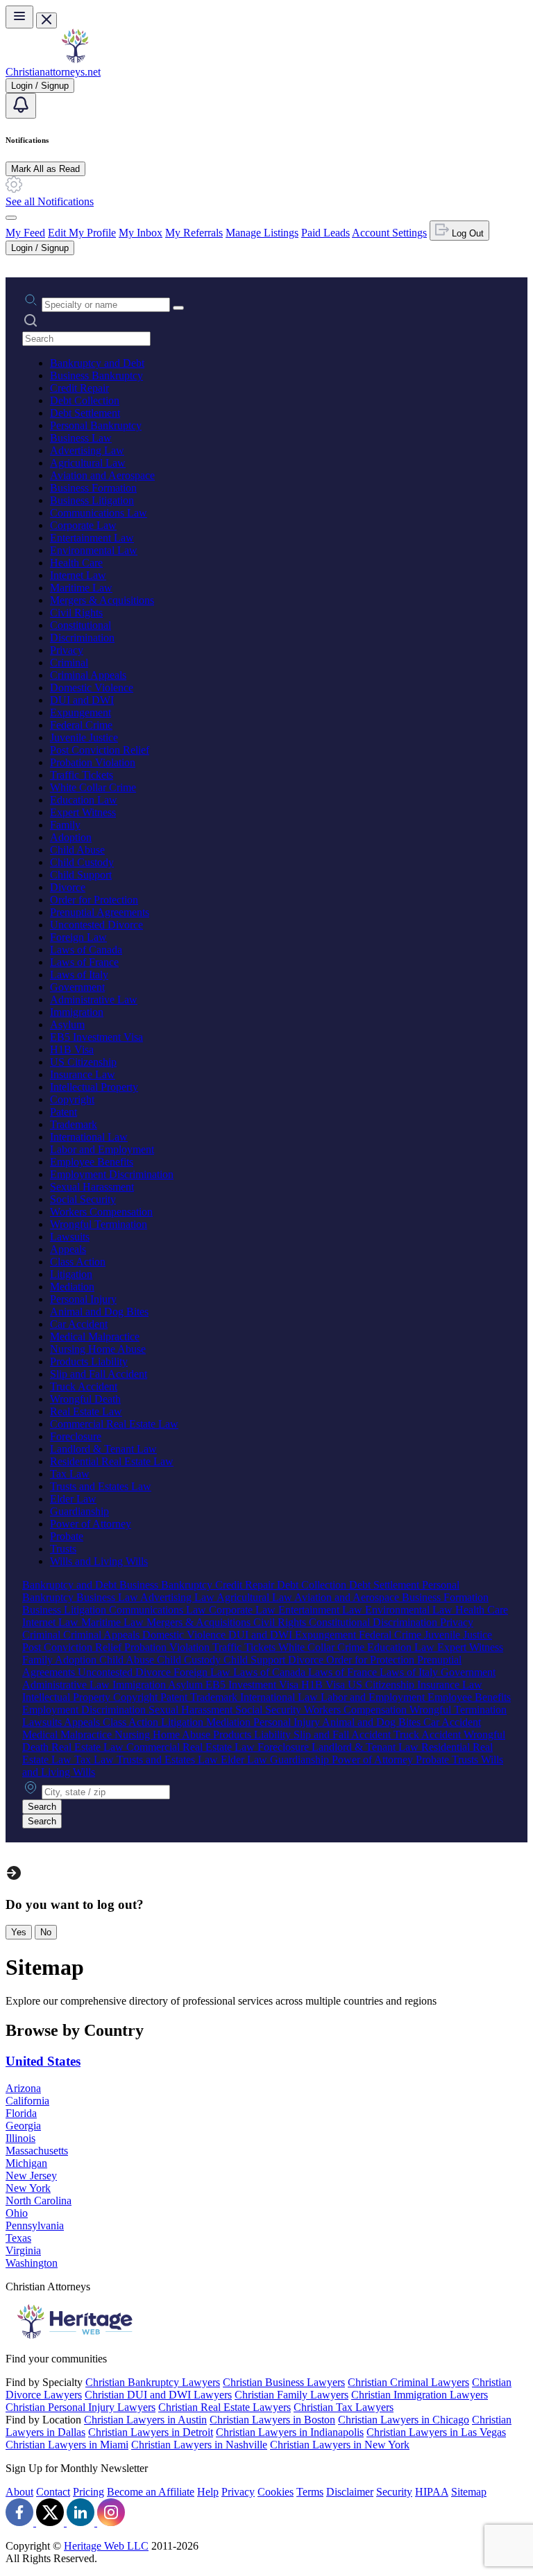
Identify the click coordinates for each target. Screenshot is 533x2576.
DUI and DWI (82, 700)
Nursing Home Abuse (98, 1349)
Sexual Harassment (92, 1187)
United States (43, 2061)
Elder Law (73, 1499)
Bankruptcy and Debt (97, 363)
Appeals (68, 1249)
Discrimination (82, 638)
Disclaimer (350, 2492)
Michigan (26, 2163)
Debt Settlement (85, 413)
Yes (19, 1932)
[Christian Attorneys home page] (75, 59)
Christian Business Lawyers (284, 2382)
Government (77, 987)
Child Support (81, 875)
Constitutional (81, 625)
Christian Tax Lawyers (344, 2407)
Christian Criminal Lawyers (408, 2382)
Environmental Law (94, 550)
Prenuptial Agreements (100, 912)
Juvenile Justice (84, 737)
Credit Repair (79, 388)
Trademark (74, 1124)
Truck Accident (84, 1386)
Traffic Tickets (82, 775)
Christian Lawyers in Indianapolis (290, 2432)
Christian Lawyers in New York (340, 2445)
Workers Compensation (101, 1212)
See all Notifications (50, 201)
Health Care (76, 563)
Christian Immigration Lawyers (420, 2395)
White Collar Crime (93, 787)
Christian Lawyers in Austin (145, 2420)
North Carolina (39, 2201)
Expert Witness (83, 812)
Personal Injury (83, 1299)
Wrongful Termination (99, 1224)
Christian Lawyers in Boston (272, 2420)
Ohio (17, 2213)
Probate (67, 1536)
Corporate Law (83, 525)
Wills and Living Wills (99, 1561)
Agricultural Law (88, 463)
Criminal (69, 663)
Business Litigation (92, 500)
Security (394, 2492)
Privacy (67, 650)
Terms (310, 2492)
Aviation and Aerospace (102, 475)
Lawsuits (70, 1237)
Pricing (88, 2492)
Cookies (276, 2492)
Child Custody (82, 862)
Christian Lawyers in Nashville (199, 2445)
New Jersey (31, 2176)
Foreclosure (76, 1436)
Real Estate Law (86, 1411)
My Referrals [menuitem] (194, 233)
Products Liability (89, 1362)
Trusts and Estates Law (101, 1486)
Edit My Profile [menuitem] (82, 233)
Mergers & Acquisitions (102, 600)
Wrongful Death (85, 1399)
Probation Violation (93, 762)
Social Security (83, 1199)
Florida (21, 2113)
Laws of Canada (86, 950)
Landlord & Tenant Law (103, 1449)
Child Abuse (77, 850)
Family (65, 825)
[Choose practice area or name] (178, 308)
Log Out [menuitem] (466, 233)
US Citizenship (83, 1062)
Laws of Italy (79, 975)
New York (28, 2188)
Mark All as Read (45, 169)
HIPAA (432, 2492)
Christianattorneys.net (53, 72)
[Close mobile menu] (46, 20)
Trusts (63, 1549)
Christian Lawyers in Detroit (151, 2432)
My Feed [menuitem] (25, 233)
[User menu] (11, 218)
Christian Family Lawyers (291, 2395)
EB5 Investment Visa (96, 1037)
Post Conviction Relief (100, 750)
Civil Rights (76, 613)
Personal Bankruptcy (96, 425)
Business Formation (93, 488)
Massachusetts (37, 2151)
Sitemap (469, 2492)
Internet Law (78, 575)
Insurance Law (83, 1074)
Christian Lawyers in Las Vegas (436, 2432)
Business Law (81, 438)
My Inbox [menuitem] (141, 233)
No (46, 1932)
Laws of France (84, 962)
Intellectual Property (94, 1087)
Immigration (77, 1012)
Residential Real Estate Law (112, 1461)
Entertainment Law (92, 538)
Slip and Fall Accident (99, 1374)
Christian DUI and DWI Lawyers (158, 2395)
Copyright (72, 1099)
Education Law (84, 800)
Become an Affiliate (151, 2492)
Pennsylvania (35, 2225)
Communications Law (99, 513)
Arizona (23, 2088)
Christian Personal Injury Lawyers (81, 2407)
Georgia (23, 2126)
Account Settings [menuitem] (389, 233)
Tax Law (70, 1474)
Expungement (81, 712)
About (19, 2492)
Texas (18, 2238)
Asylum (67, 1025)
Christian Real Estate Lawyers (225, 2407)
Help (208, 2492)
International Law (89, 1137)
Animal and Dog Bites (99, 1312)
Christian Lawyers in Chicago (404, 2420)
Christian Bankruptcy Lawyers (153, 2382)
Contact (53, 2492)
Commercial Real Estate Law (114, 1424)
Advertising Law (87, 450)
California (27, 2101)
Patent (64, 1112)
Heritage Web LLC (106, 2546)
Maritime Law (81, 588)
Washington (32, 2263)
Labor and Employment (102, 1149)
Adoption (71, 837)
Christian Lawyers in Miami (67, 2445)
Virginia (23, 2250)
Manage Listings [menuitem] (262, 233)
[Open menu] (19, 17)
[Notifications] (21, 106)
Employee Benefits (92, 1162)
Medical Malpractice (95, 1337)
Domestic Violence (92, 688)
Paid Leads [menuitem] (325, 233)
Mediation (72, 1287)
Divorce (68, 887)
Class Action (78, 1262)
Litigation (71, 1274)
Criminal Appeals (88, 675)
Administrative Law (94, 1000)
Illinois (20, 2138)
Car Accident (79, 1324)
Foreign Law (78, 937)
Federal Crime (81, 725)
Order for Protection (94, 900)
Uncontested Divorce (96, 925)
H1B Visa (72, 1049)
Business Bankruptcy (96, 375)
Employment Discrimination (112, 1174)
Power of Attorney (91, 1524)
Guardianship (79, 1511)
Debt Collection (85, 400)
